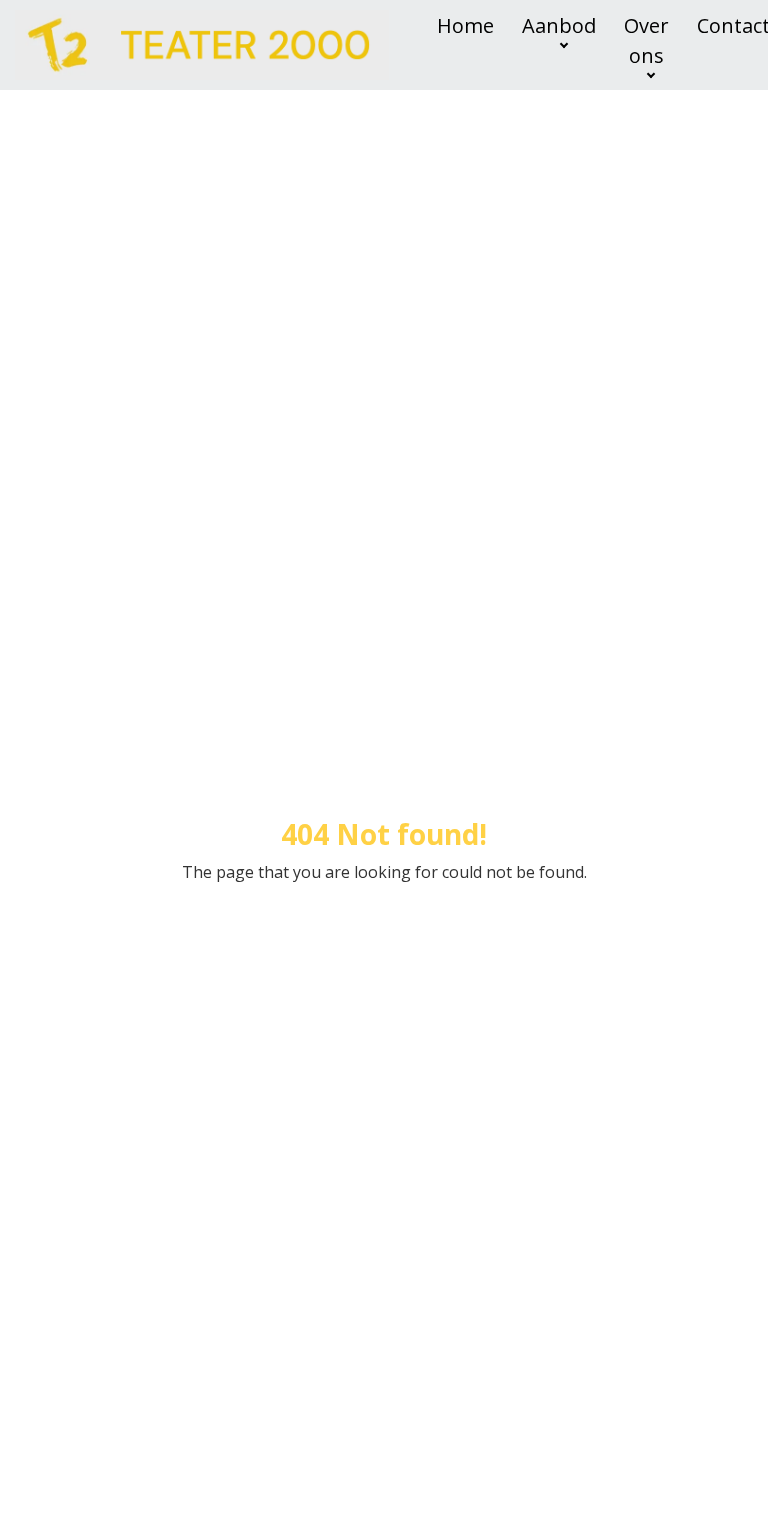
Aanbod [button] (559, 25)
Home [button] (465, 25)
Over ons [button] (646, 40)
